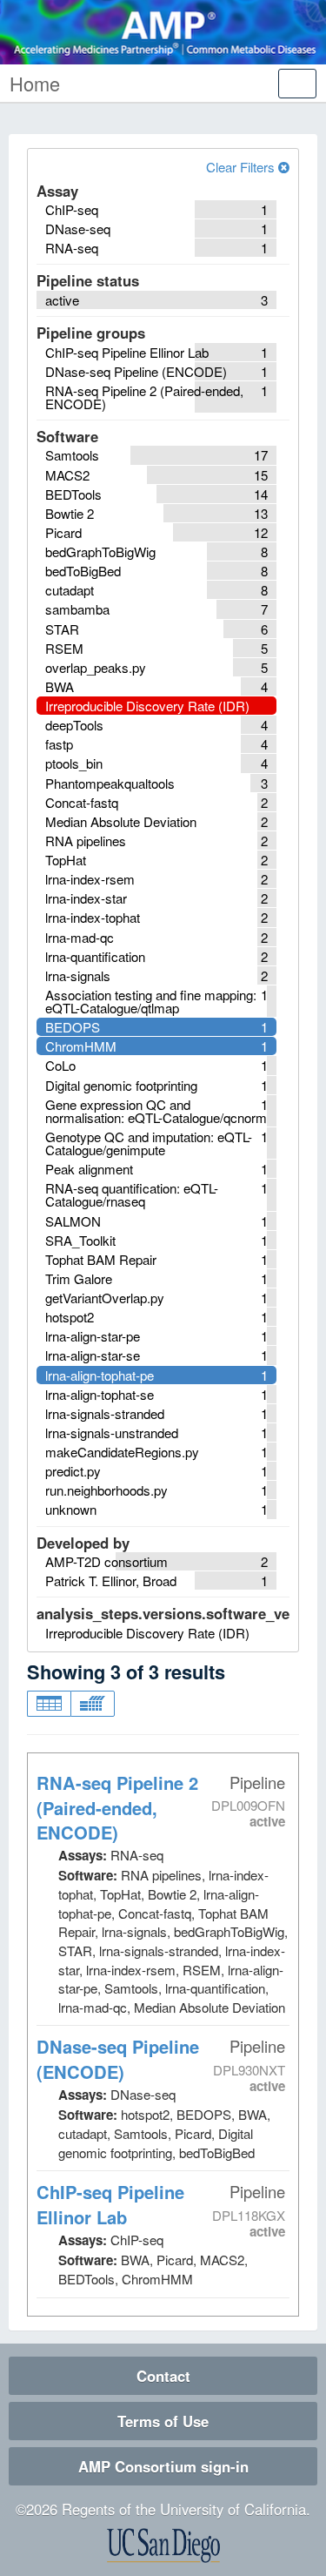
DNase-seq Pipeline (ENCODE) (118, 2059)
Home (35, 83)
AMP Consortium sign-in (163, 2466)
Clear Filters (242, 167)
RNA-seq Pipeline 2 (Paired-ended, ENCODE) (117, 1808)
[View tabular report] (49, 1704)
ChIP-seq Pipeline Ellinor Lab (110, 2204)
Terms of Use (163, 2421)
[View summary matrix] (93, 1704)
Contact (163, 2376)
